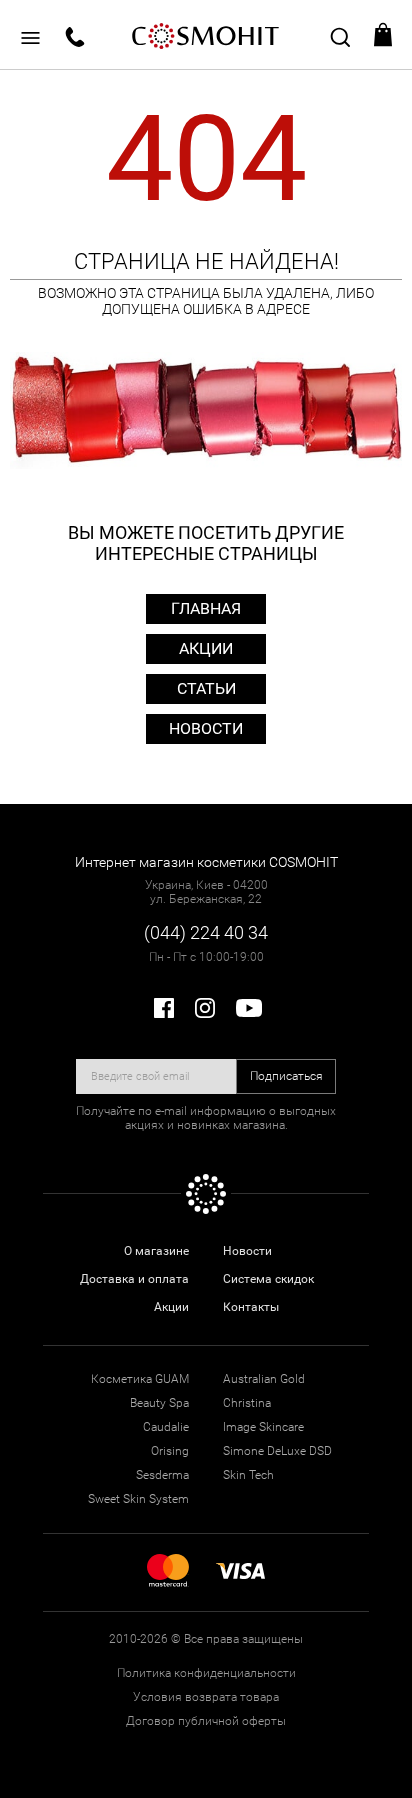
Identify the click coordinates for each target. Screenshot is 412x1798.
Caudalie (166, 1427)
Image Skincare (263, 1427)
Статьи (206, 688)
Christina (247, 1403)
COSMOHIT (206, 35)
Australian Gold (264, 1379)
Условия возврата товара (206, 1697)
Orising (170, 1451)
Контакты (251, 1307)
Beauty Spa (159, 1403)
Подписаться (286, 1076)
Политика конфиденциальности (206, 1673)
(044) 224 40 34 (206, 932)
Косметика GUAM (140, 1379)
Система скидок (268, 1279)
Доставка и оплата (134, 1279)
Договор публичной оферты (206, 1721)
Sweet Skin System (138, 1499)
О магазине (156, 1251)
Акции (206, 648)
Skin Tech (248, 1475)
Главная (206, 608)
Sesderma (162, 1475)
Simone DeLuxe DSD (277, 1451)
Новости (206, 728)
